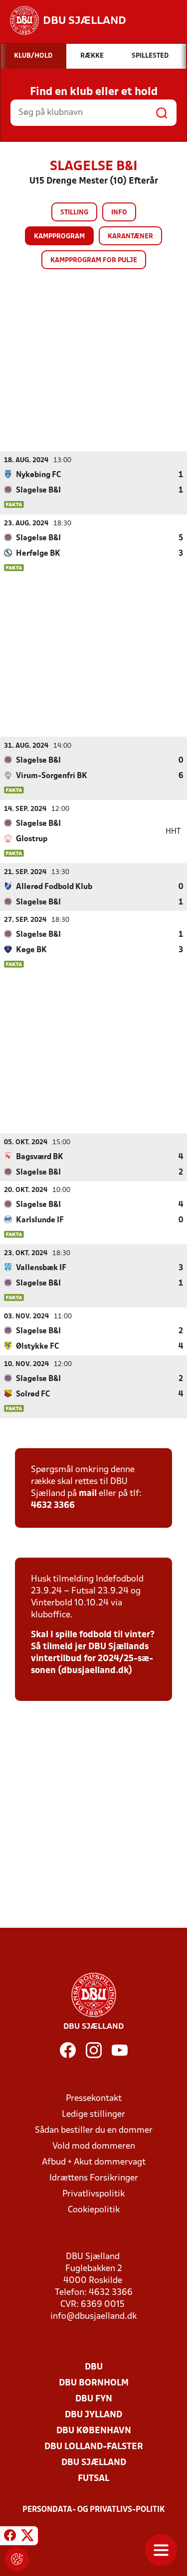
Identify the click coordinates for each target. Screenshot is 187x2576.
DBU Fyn (94, 2399)
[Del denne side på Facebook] (10, 2537)
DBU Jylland (93, 2415)
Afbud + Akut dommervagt (94, 2162)
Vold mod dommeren (94, 2146)
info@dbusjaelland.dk (93, 2317)
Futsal (93, 2479)
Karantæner (130, 237)
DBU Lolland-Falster (94, 2447)
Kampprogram (59, 237)
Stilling (74, 213)
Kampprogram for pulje (94, 260)
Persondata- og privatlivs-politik (94, 2510)
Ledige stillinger (93, 2115)
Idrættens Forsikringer (94, 2178)
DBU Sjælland (94, 2463)
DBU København (94, 2431)
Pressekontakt (94, 2099)
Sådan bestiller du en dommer (94, 2130)
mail (88, 1494)
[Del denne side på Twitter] (27, 2537)
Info (119, 213)
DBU (94, 2367)
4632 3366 (53, 1506)
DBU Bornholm (94, 2383)
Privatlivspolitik (93, 2194)
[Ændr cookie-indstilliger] (17, 2559)
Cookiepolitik (94, 2210)
